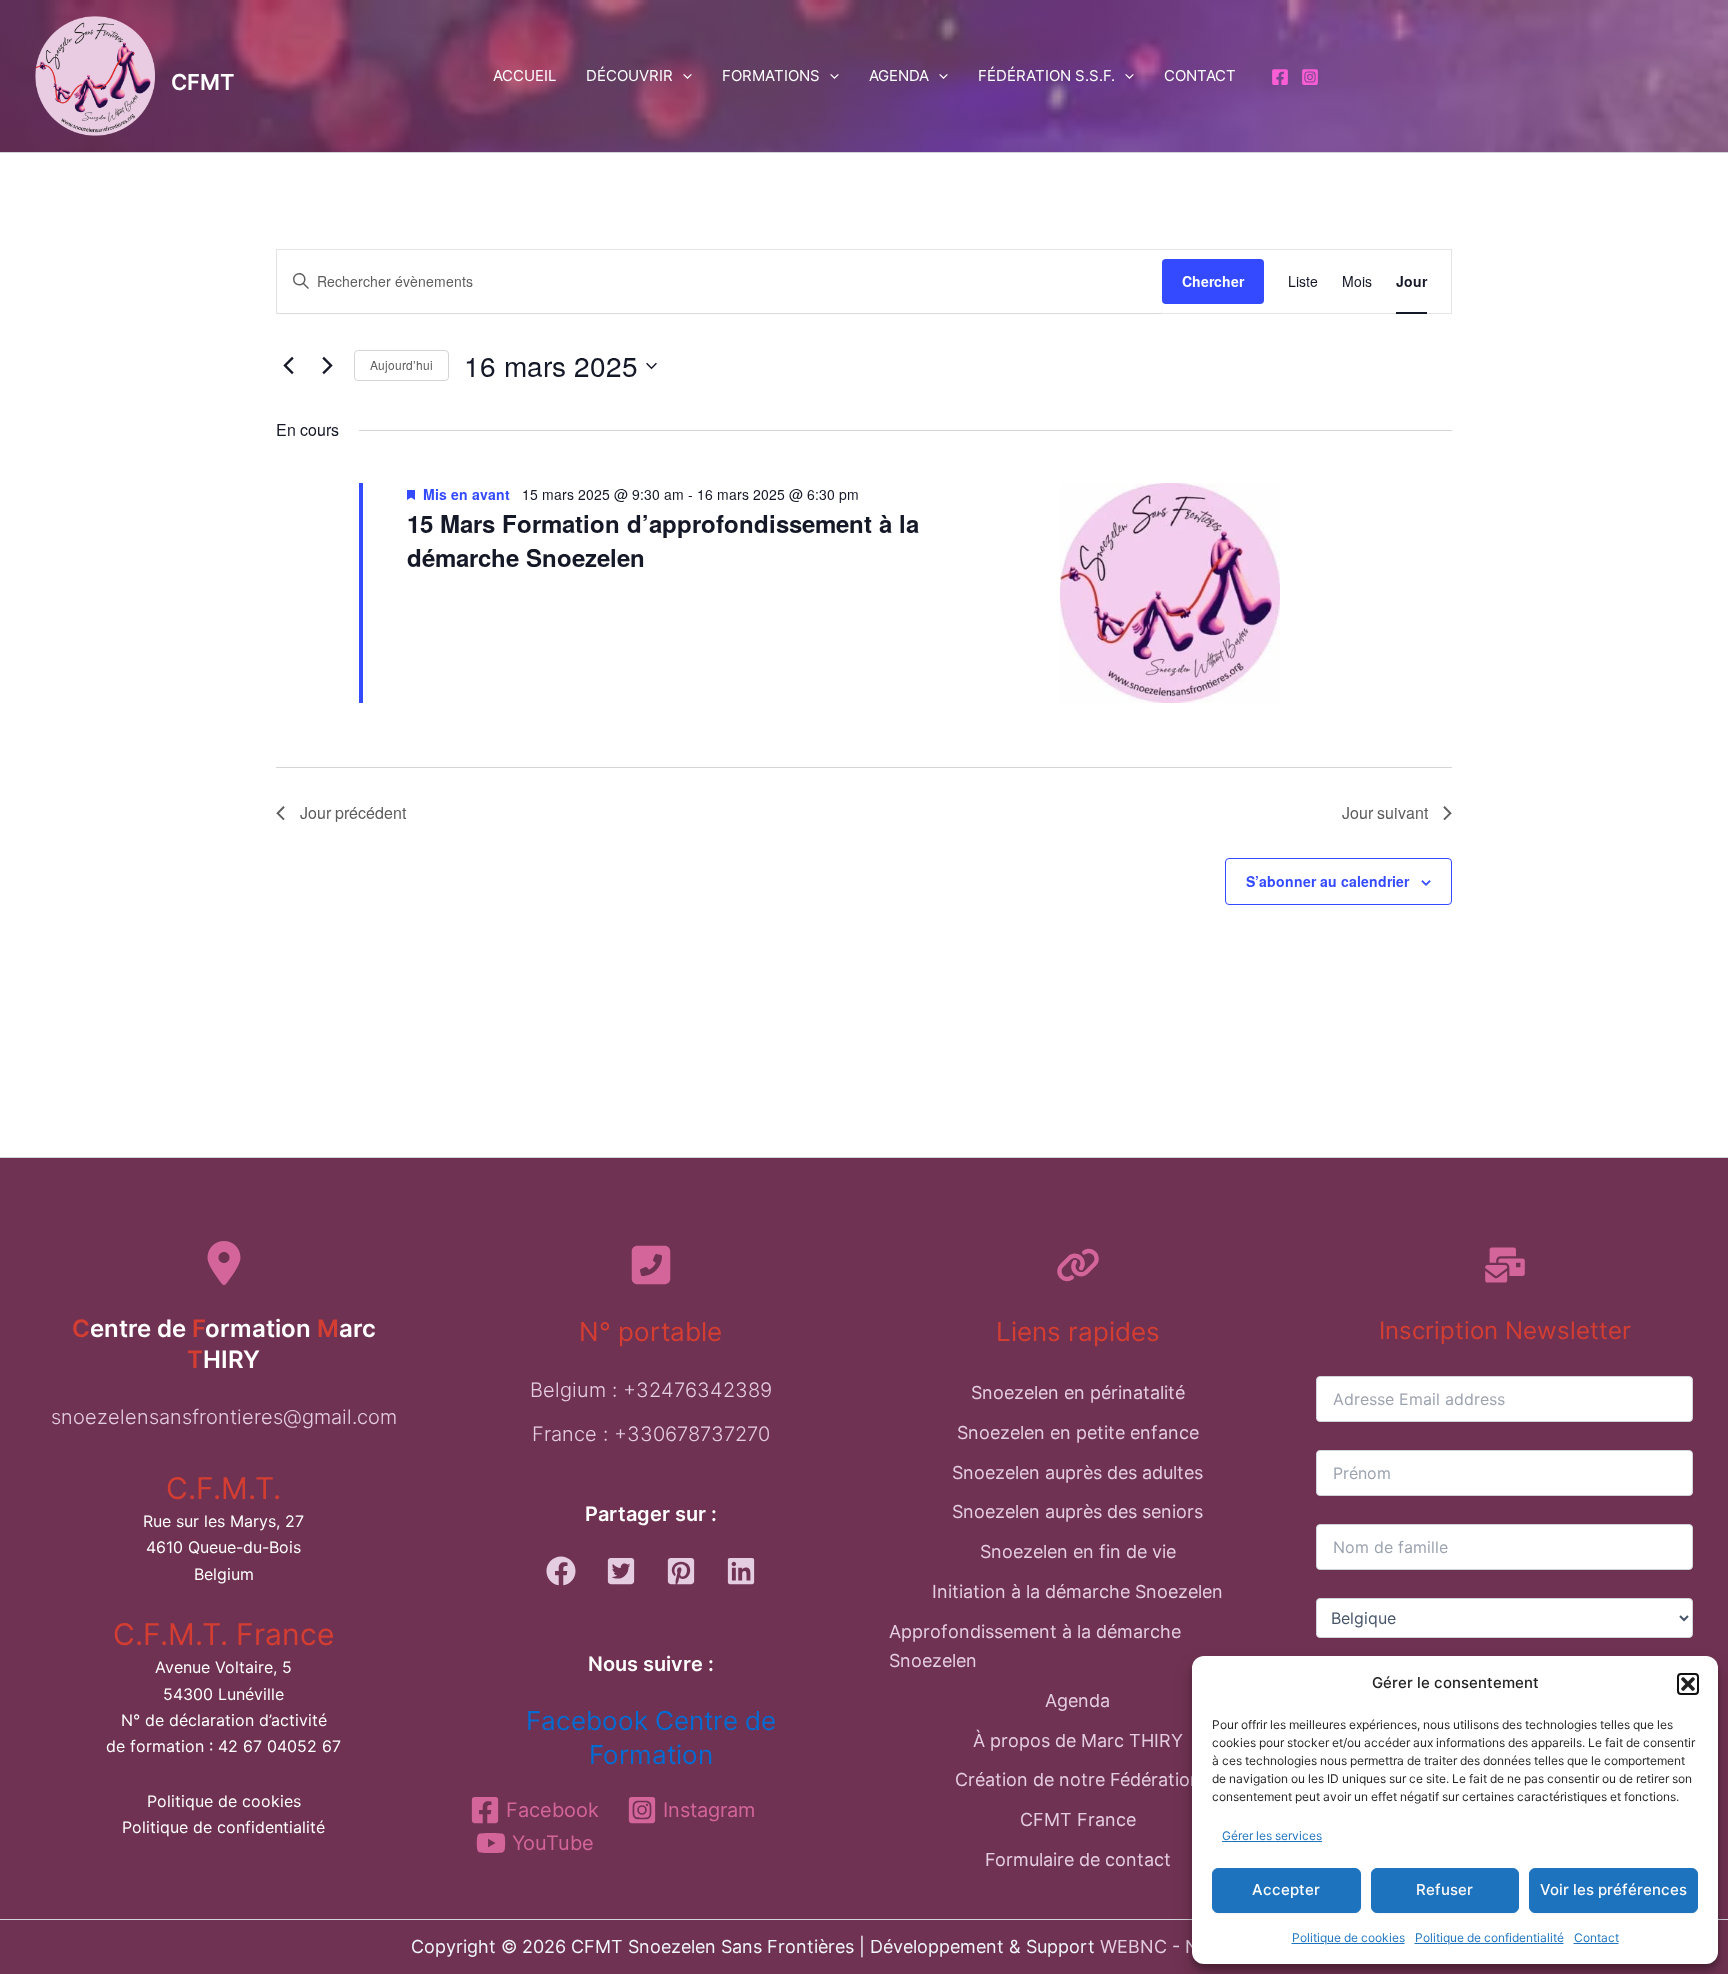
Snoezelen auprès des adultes (1077, 1472)
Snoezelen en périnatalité (1078, 1392)
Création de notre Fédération (1078, 1779)
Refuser (1444, 1889)
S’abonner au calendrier (1327, 881)
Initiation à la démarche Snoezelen (1077, 1591)
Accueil (524, 75)
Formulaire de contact (1078, 1859)
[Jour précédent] (288, 366)
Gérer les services (1272, 1835)
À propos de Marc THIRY (1078, 1740)
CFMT (203, 82)
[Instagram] (1310, 77)
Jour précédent (353, 812)
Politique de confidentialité (1489, 1937)
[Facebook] (1280, 77)
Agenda (899, 75)
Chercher (1213, 281)
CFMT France (1078, 1819)
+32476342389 (697, 1390)
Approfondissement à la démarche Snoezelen (1035, 1646)
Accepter (1286, 1889)
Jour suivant (1385, 812)
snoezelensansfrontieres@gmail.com (224, 1417)
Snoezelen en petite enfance (1078, 1432)
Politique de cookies (1348, 1937)
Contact (1596, 1937)
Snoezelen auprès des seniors (1077, 1511)
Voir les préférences (1613, 1889)
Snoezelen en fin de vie (1078, 1551)
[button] (1688, 1684)
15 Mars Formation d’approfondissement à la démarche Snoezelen (663, 540)
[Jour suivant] (327, 366)
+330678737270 (692, 1434)
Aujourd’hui (401, 364)
